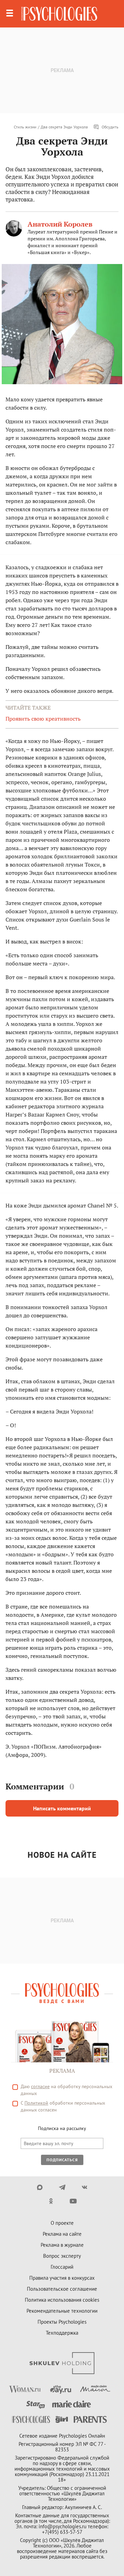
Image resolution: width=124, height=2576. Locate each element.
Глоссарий (62, 2267)
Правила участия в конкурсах (62, 2278)
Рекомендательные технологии (62, 2311)
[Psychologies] (59, 14)
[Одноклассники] (51, 2201)
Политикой (36, 2103)
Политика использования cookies (62, 2300)
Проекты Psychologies (62, 2322)
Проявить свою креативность (43, 719)
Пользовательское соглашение (62, 2289)
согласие (40, 2086)
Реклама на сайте (62, 2234)
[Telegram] (62, 2187)
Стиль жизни (25, 127)
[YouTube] (73, 2201)
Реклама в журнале (62, 2245)
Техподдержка (62, 2333)
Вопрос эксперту (62, 2256)
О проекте (62, 2223)
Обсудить (110, 127)
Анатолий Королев (60, 224)
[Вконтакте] (85, 2187)
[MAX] (40, 2187)
